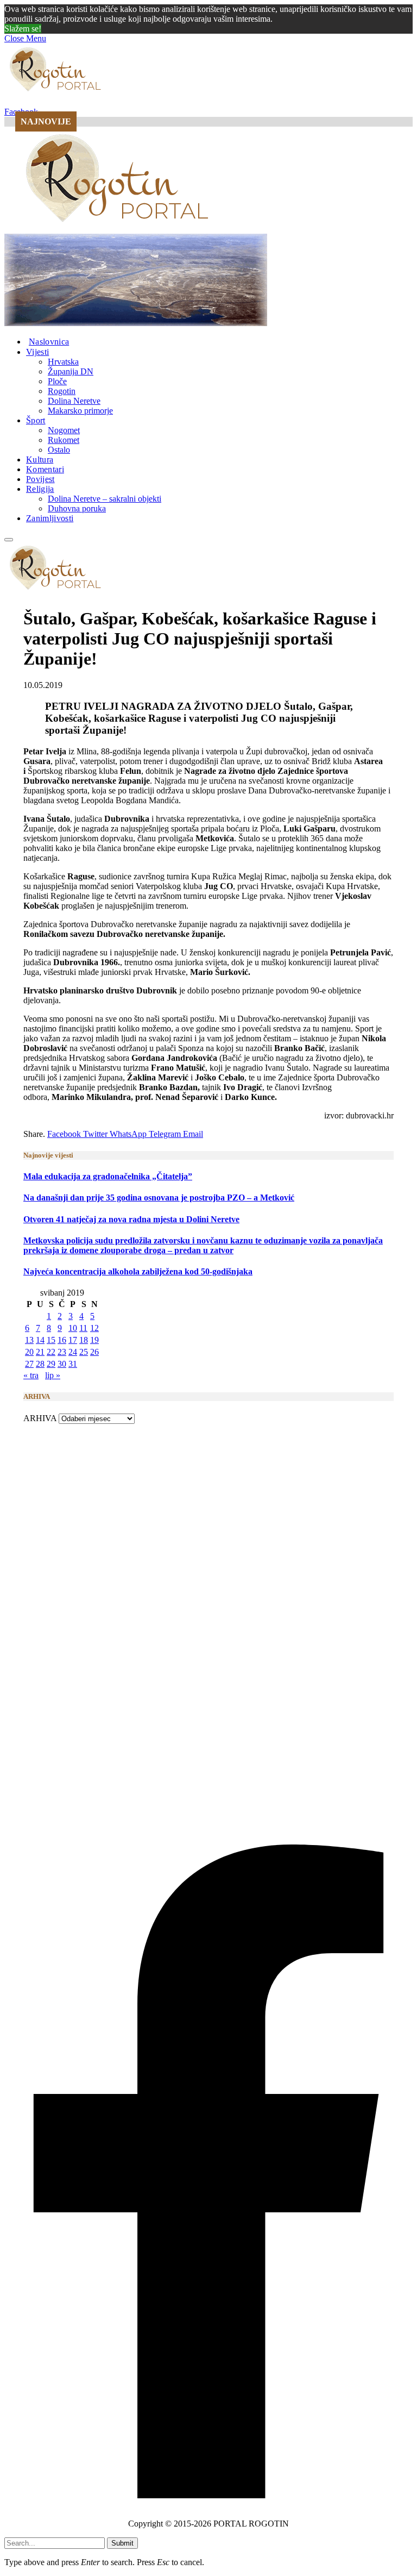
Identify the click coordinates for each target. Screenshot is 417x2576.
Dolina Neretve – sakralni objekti (105, 499)
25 (84, 1352)
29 (51, 1364)
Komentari (45, 469)
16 (62, 1340)
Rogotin (62, 391)
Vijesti (37, 352)
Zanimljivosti (50, 518)
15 (51, 1340)
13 (29, 1340)
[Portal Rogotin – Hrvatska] (119, 229)
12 (94, 1328)
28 (40, 1364)
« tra (31, 1375)
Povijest (40, 479)
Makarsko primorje (80, 411)
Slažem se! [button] (23, 29)
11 (83, 1328)
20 (29, 1352)
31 (73, 1364)
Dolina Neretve (74, 401)
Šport (36, 420)
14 (40, 1340)
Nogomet (64, 430)
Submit (122, 2543)
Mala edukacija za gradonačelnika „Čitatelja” (108, 1176)
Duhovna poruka (77, 508)
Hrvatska (63, 362)
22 (51, 1352)
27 (29, 1364)
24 (73, 1352)
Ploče (57, 381)
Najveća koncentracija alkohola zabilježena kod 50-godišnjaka (138, 1271)
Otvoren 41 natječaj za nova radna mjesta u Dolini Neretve (131, 1219)
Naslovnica (49, 342)
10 (73, 1328)
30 (62, 1364)
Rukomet (64, 440)
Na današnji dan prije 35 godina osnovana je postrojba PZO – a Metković (159, 1198)
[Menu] (9, 540)
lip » (53, 1375)
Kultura (40, 459)
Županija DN (71, 371)
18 (84, 1340)
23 (62, 1352)
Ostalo (59, 450)
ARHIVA (40, 1418)
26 (94, 1352)
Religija (40, 489)
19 (94, 1340)
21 (40, 1352)
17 (73, 1340)
